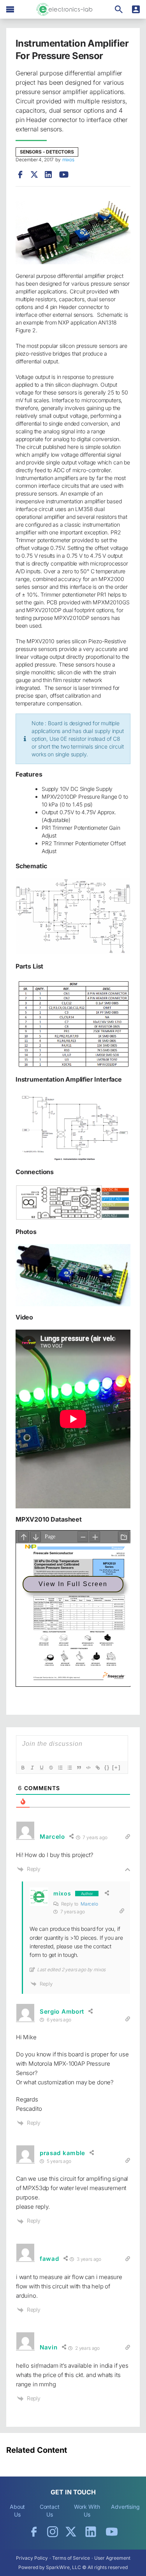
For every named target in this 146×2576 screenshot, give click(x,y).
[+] (116, 1767)
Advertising (125, 2507)
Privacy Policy (32, 2558)
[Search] (119, 9)
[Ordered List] (60, 1768)
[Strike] (51, 1768)
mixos (68, 160)
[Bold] (23, 1768)
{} (107, 1767)
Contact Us (50, 2511)
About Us (18, 2511)
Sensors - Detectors (47, 152)
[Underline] (42, 1768)
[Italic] (32, 1768)
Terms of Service (71, 2558)
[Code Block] (88, 1768)
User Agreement (112, 2558)
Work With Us (87, 2511)
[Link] (98, 1768)
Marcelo (89, 1904)
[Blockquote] (79, 1768)
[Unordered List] (70, 1768)
